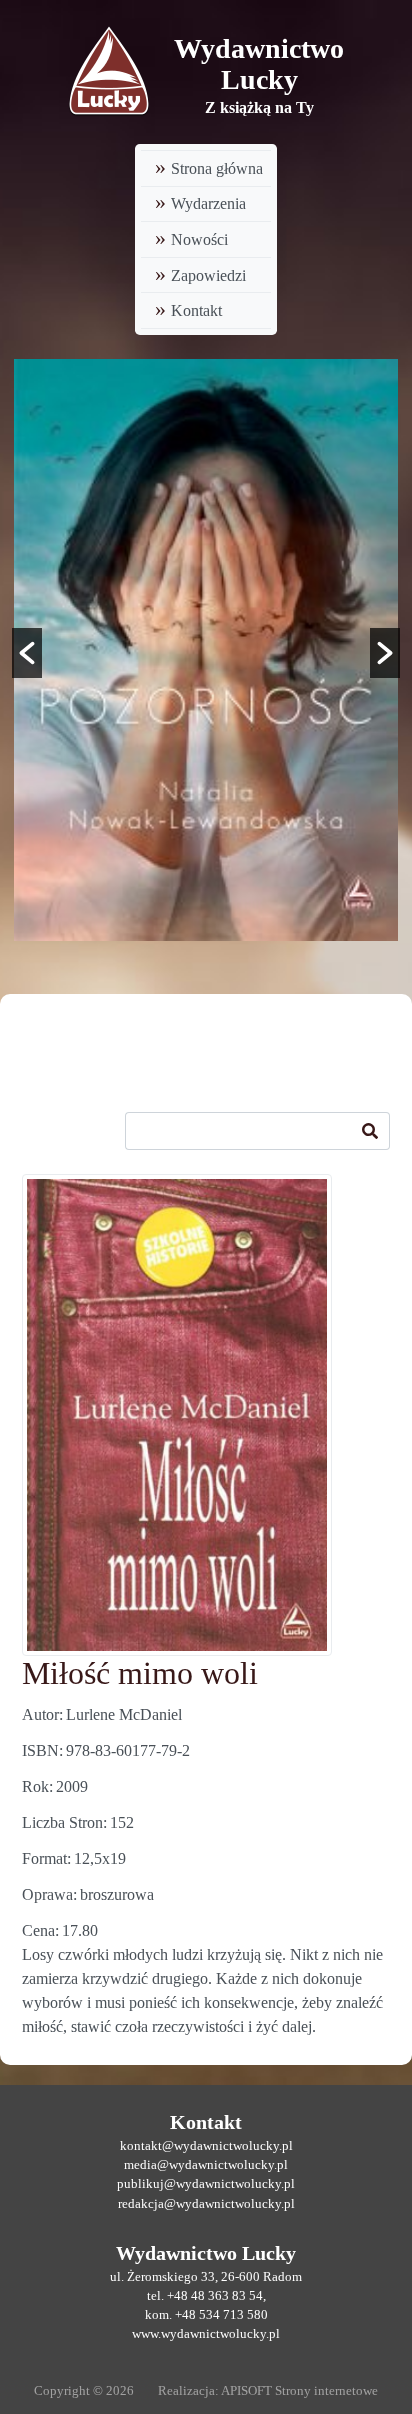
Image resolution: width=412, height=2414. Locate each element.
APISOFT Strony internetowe (299, 2391)
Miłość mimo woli (140, 1673)
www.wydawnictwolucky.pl (206, 2334)
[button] (27, 653)
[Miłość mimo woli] (177, 1415)
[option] (206, 650)
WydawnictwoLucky (259, 64)
